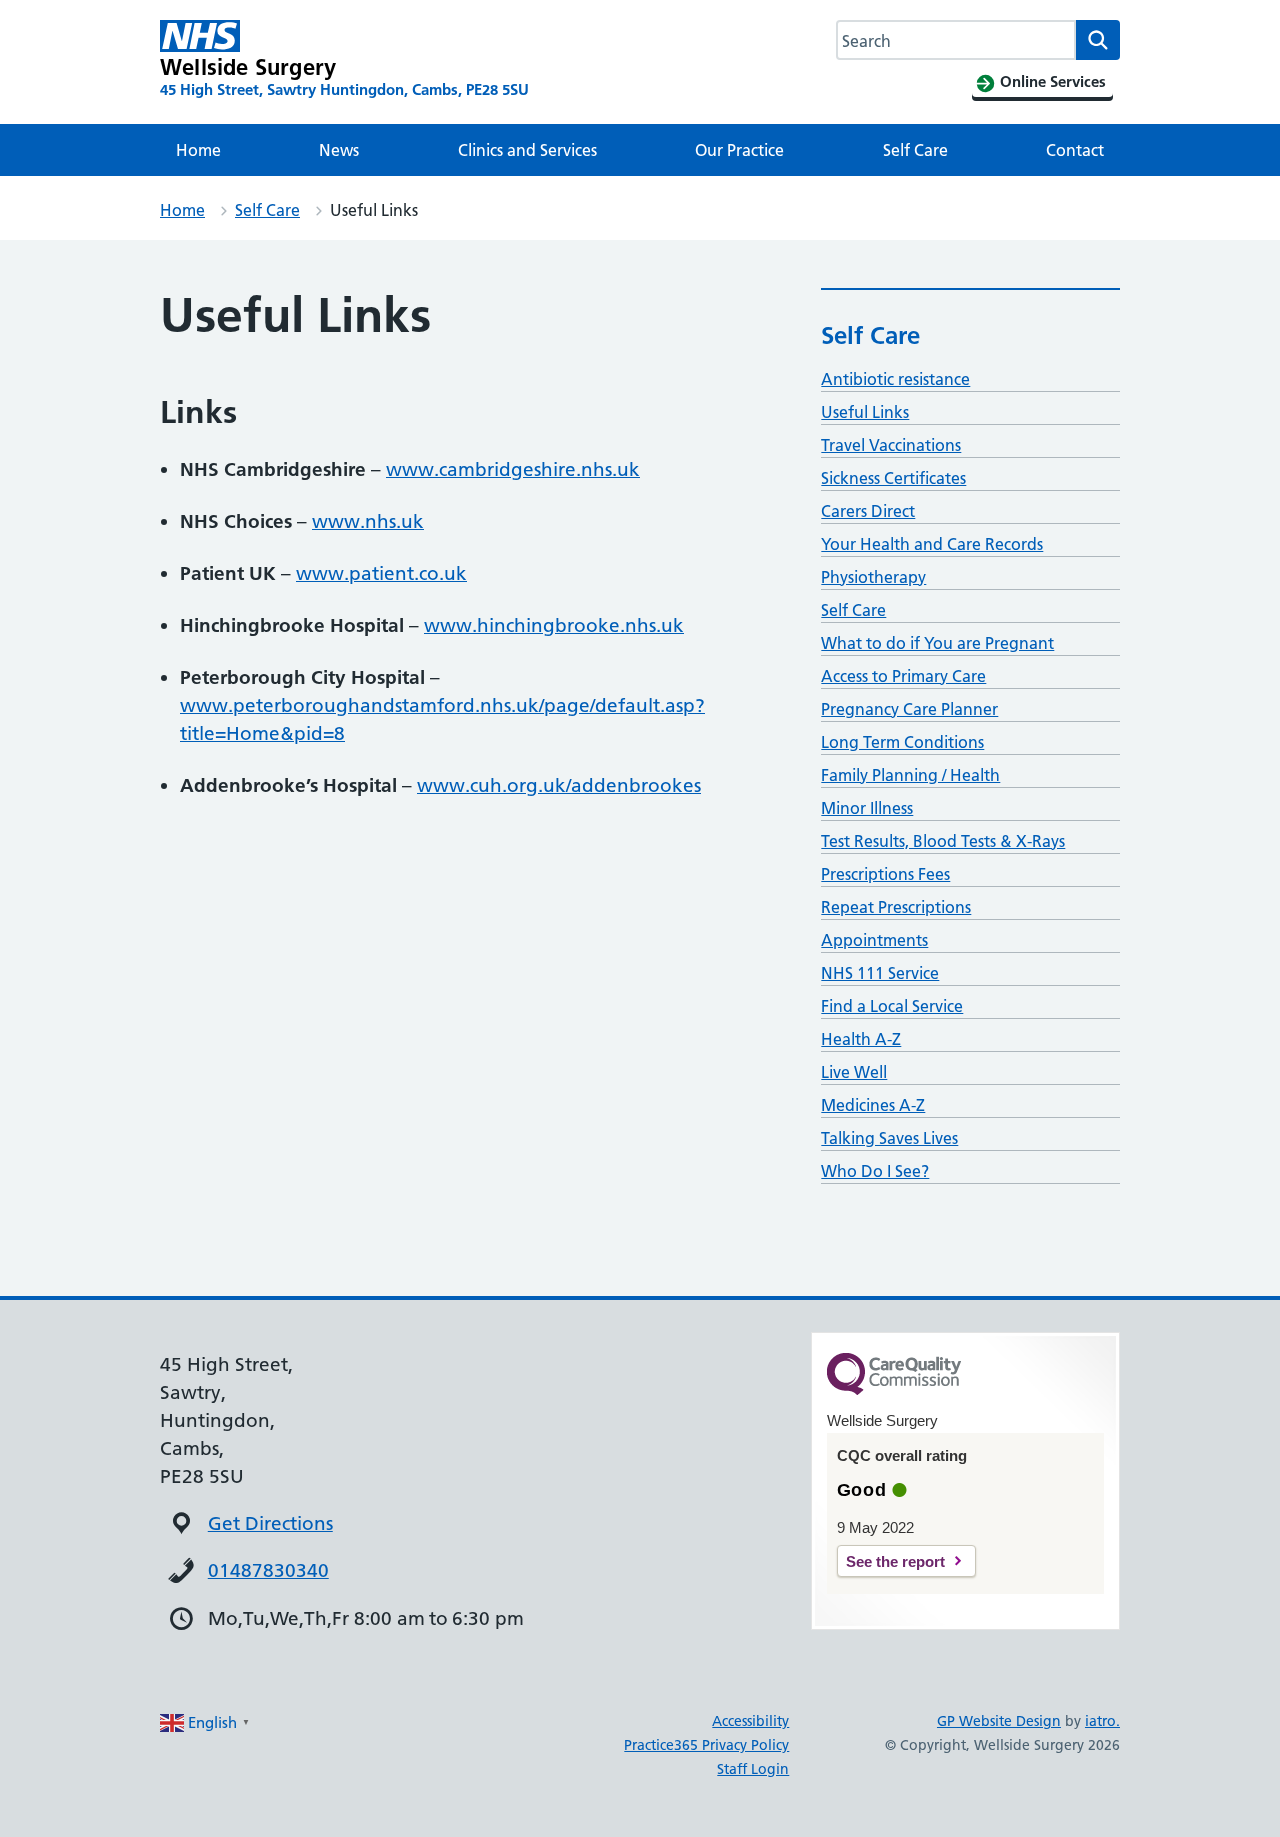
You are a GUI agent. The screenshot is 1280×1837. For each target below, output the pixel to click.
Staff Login (753, 1769)
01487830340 (268, 1570)
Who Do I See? (875, 1171)
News (339, 150)
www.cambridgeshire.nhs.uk (513, 469)
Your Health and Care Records (932, 544)
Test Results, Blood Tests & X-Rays (943, 841)
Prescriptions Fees (885, 874)
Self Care (915, 150)
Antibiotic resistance (895, 379)
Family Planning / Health (910, 775)
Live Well (854, 1072)
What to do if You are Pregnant (937, 643)
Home (198, 150)
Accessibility (750, 1721)
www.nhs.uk (368, 521)
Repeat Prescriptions (896, 907)
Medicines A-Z (873, 1105)
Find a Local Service (892, 1006)
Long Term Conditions (902, 742)
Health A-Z (861, 1039)
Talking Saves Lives (889, 1138)
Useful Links (865, 412)
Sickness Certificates (893, 478)
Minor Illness (867, 808)
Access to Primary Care (903, 676)
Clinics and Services (527, 150)
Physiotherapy (873, 577)
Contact (1075, 150)
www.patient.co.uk (381, 573)
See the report (895, 1561)
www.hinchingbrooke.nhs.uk (554, 625)
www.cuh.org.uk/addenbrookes (559, 785)
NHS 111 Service (880, 973)
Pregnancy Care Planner (909, 709)
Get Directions (270, 1523)
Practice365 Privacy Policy (706, 1745)
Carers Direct (868, 511)
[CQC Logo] (894, 1390)
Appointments (874, 940)
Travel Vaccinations (891, 445)
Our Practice (739, 150)
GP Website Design (999, 1721)
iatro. (1102, 1721)
